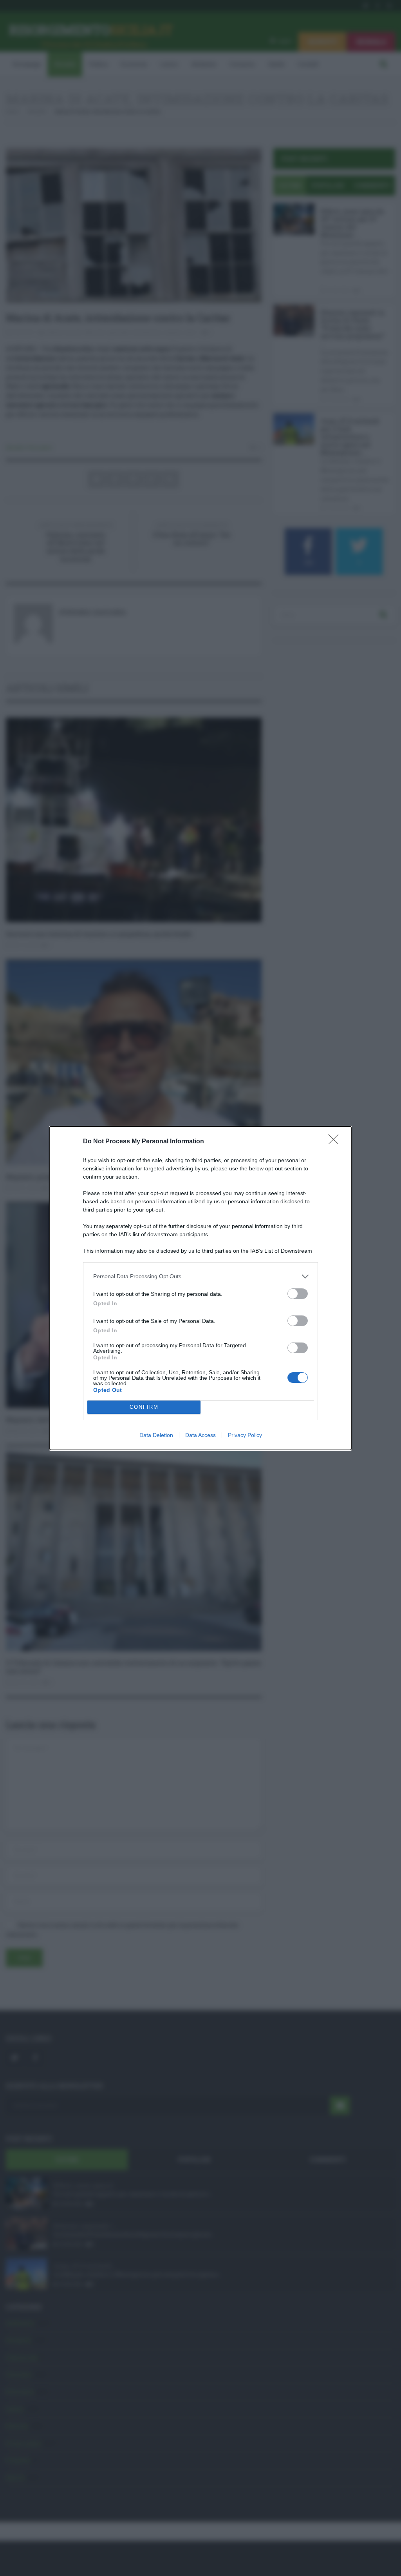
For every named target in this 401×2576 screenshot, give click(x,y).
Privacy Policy (245, 1435)
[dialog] (200, 1288)
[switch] (298, 1294)
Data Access (200, 1435)
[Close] (336, 1142)
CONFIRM (144, 1407)
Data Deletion (156, 1435)
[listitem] (200, 1276)
